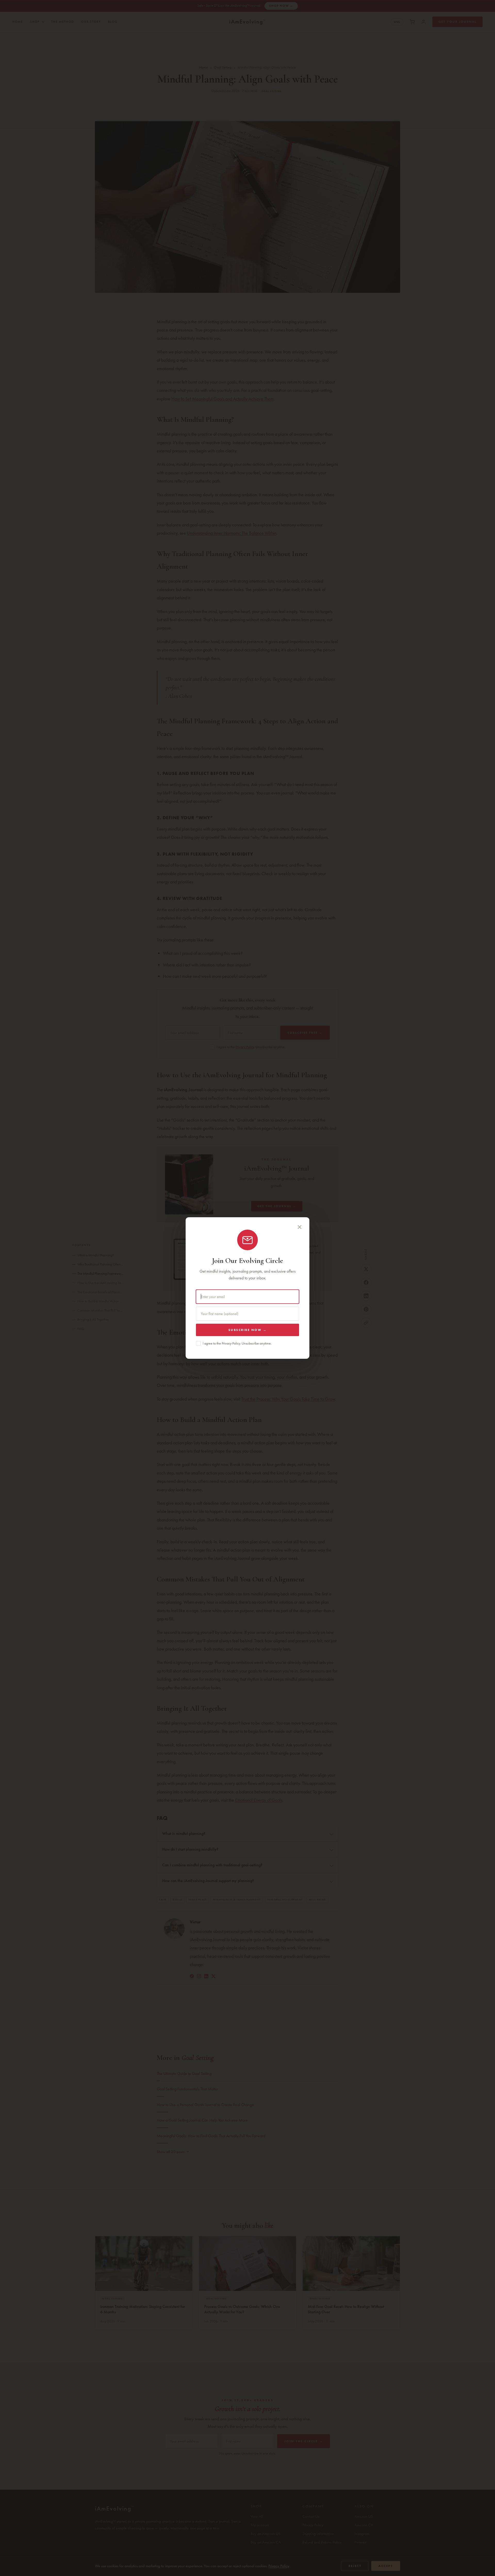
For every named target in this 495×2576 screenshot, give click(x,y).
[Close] (300, 1227)
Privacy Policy (231, 1343)
